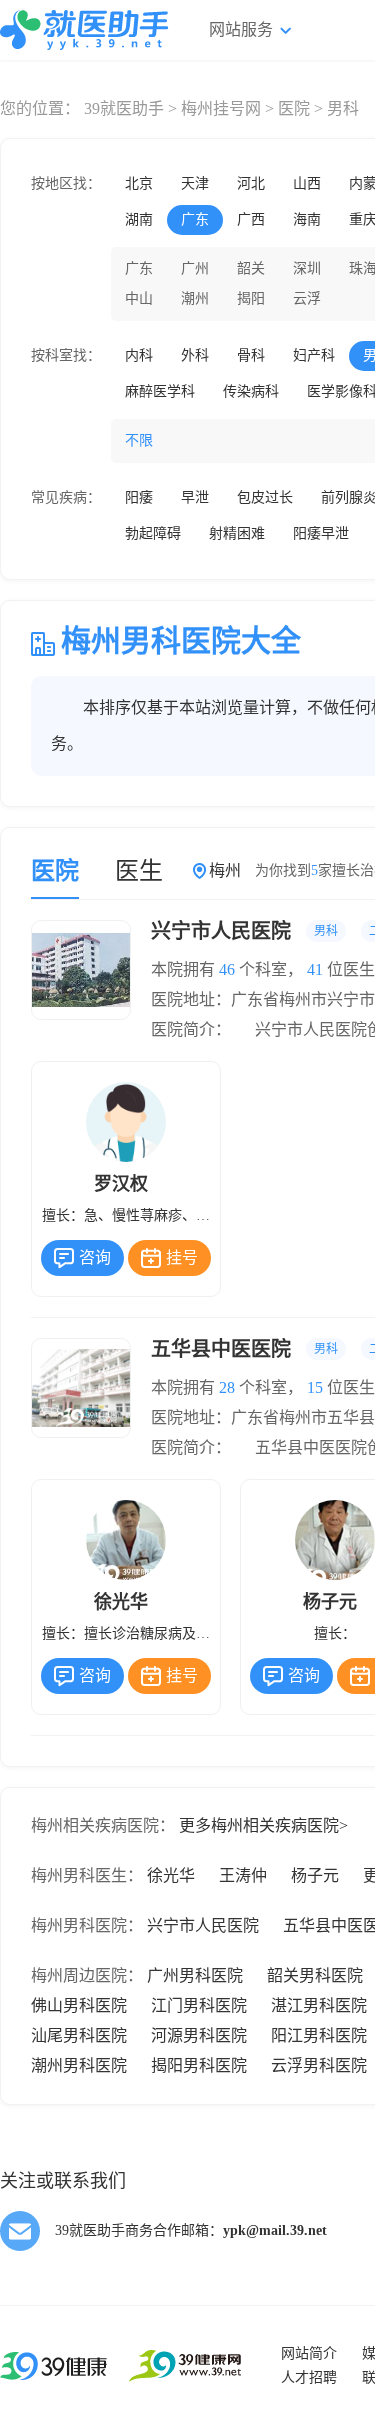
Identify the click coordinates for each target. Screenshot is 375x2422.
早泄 (195, 497)
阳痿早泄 (321, 533)
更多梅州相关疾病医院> (263, 1825)
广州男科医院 (195, 1975)
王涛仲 (243, 1875)
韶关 (251, 268)
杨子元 (315, 1875)
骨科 (251, 355)
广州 (195, 268)
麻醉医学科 (160, 391)
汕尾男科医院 (79, 2035)
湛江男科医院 (319, 2005)
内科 (139, 355)
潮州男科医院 (79, 2065)
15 (315, 1387)
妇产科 (314, 355)
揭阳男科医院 (199, 2065)
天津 (195, 183)
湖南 (139, 219)
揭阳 (251, 298)
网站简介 (309, 2353)
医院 (294, 108)
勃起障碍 (153, 533)
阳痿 (139, 497)
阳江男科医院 (319, 2035)
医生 (139, 871)
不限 (139, 440)
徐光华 (171, 1875)
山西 (307, 183)
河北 (251, 183)
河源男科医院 (199, 2035)
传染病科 (251, 391)
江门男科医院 (199, 2005)
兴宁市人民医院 (203, 1925)
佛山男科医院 (79, 2005)
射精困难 (237, 533)
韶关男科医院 (315, 1975)
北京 (139, 183)
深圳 (307, 268)
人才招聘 (309, 2377)
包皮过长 (265, 497)
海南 (307, 219)
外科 (195, 355)
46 (227, 969)
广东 (195, 219)
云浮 (307, 298)
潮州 (195, 298)
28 (227, 1387)
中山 (139, 298)
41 (315, 969)
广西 (251, 219)
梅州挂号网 (221, 108)
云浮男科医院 (319, 2065)
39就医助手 (124, 108)
